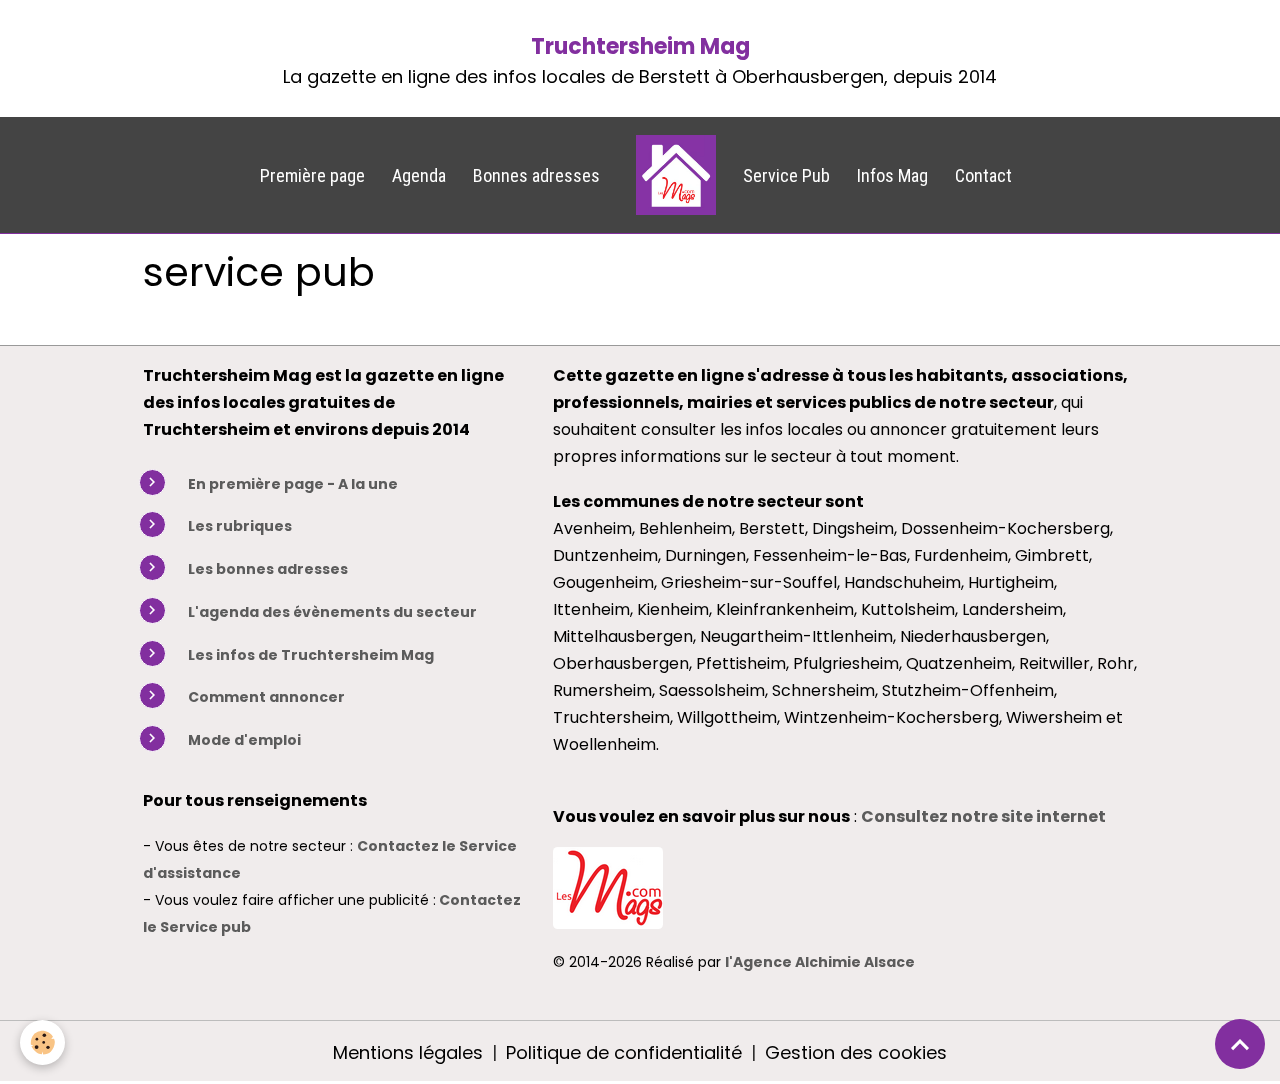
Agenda (419, 175)
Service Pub (786, 175)
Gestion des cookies (856, 1052)
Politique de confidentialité (624, 1052)
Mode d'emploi (244, 740)
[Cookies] (42, 1042)
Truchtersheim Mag (640, 46)
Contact (983, 175)
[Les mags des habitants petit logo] (608, 885)
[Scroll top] (1240, 1044)
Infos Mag (892, 175)
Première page (312, 175)
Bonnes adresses (536, 175)
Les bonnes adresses (268, 569)
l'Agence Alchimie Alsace (820, 962)
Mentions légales (408, 1052)
